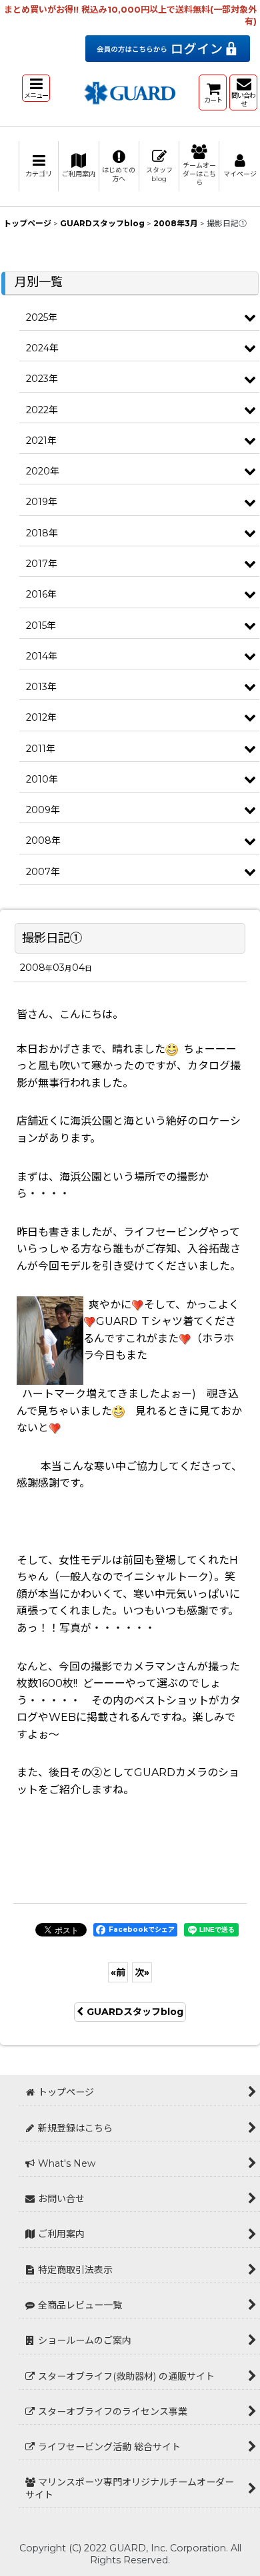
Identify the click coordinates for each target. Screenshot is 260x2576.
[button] (36, 88)
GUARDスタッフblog (135, 2012)
